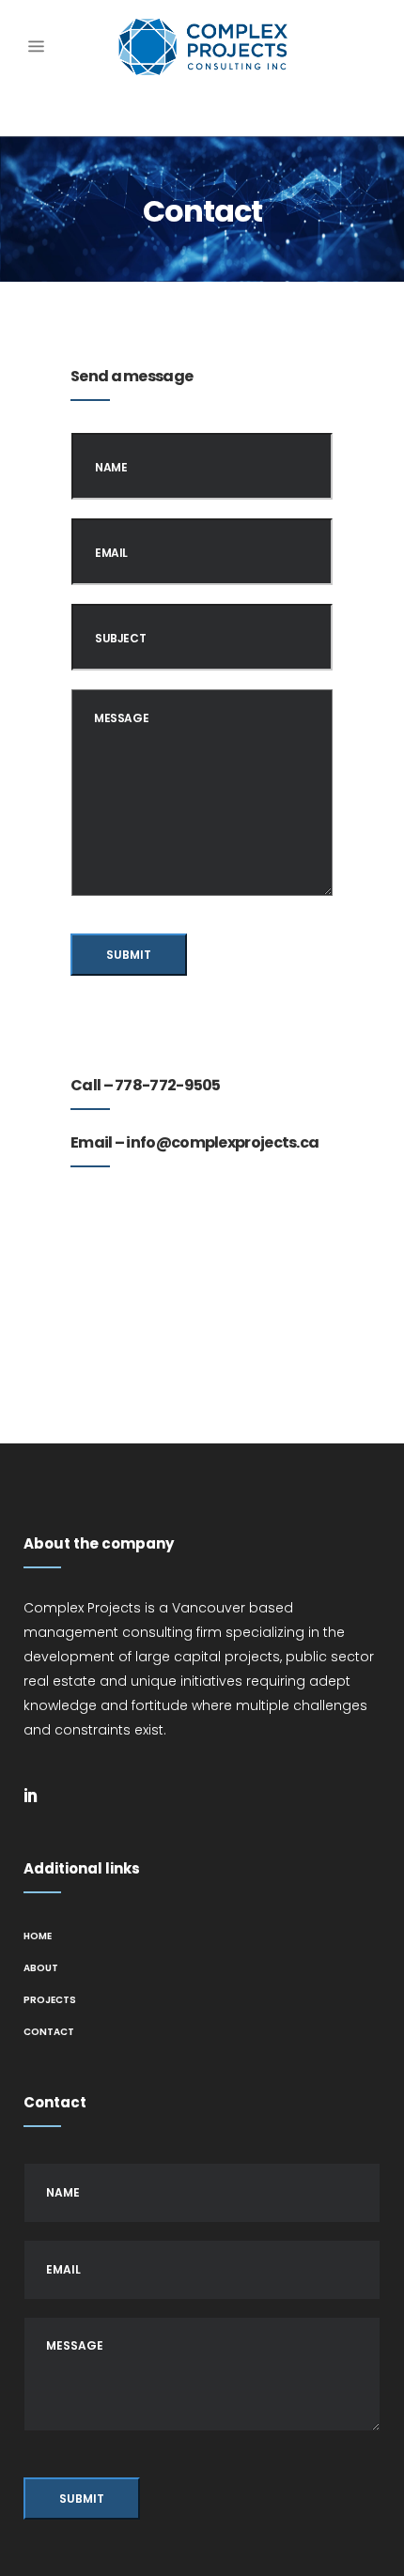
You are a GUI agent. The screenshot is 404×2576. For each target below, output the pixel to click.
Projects (50, 2000)
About (41, 1968)
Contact (49, 2032)
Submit (129, 955)
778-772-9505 (168, 1085)
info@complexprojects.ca (222, 1142)
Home (38, 1936)
